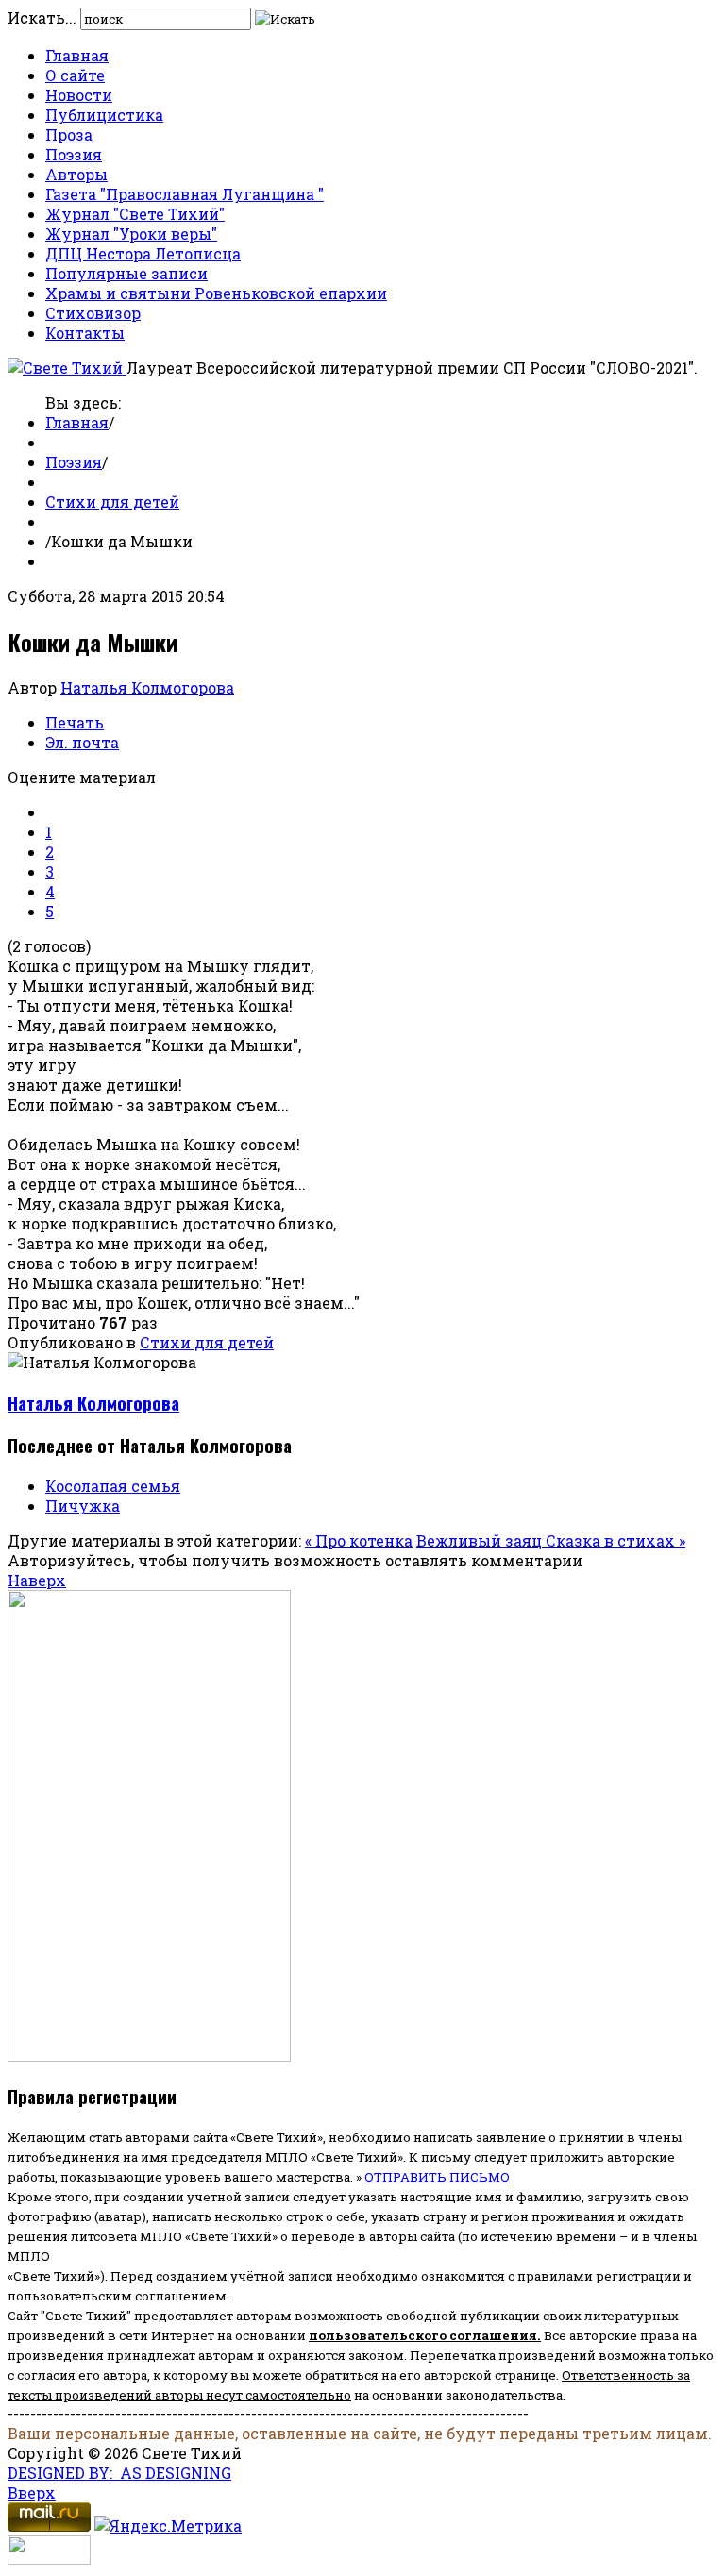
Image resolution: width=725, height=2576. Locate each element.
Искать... (42, 17)
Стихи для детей (112, 502)
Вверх (32, 2492)
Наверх (37, 1580)
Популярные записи (126, 273)
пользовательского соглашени (419, 2335)
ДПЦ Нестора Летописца (143, 253)
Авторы (76, 174)
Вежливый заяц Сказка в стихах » (551, 1540)
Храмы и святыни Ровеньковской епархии (216, 293)
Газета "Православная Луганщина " (185, 194)
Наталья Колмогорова (147, 687)
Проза (69, 134)
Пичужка (83, 1505)
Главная (77, 55)
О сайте (75, 75)
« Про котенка (359, 1540)
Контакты (85, 333)
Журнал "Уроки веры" (131, 234)
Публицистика (104, 115)
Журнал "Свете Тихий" (135, 214)
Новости (79, 95)
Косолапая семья (113, 1486)
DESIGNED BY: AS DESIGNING (119, 2473)
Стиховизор (93, 313)
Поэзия (74, 154)
